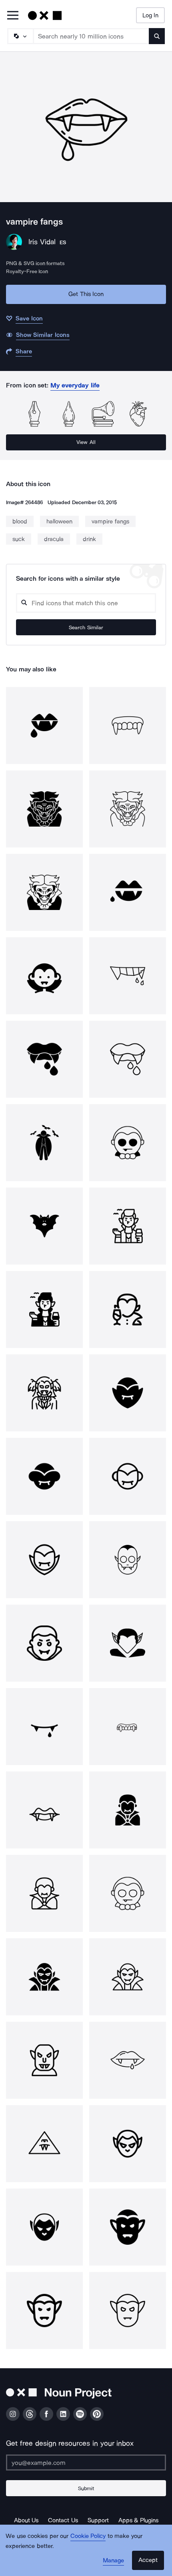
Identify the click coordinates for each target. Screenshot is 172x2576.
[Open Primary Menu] (13, 16)
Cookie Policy (88, 2536)
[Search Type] (20, 36)
